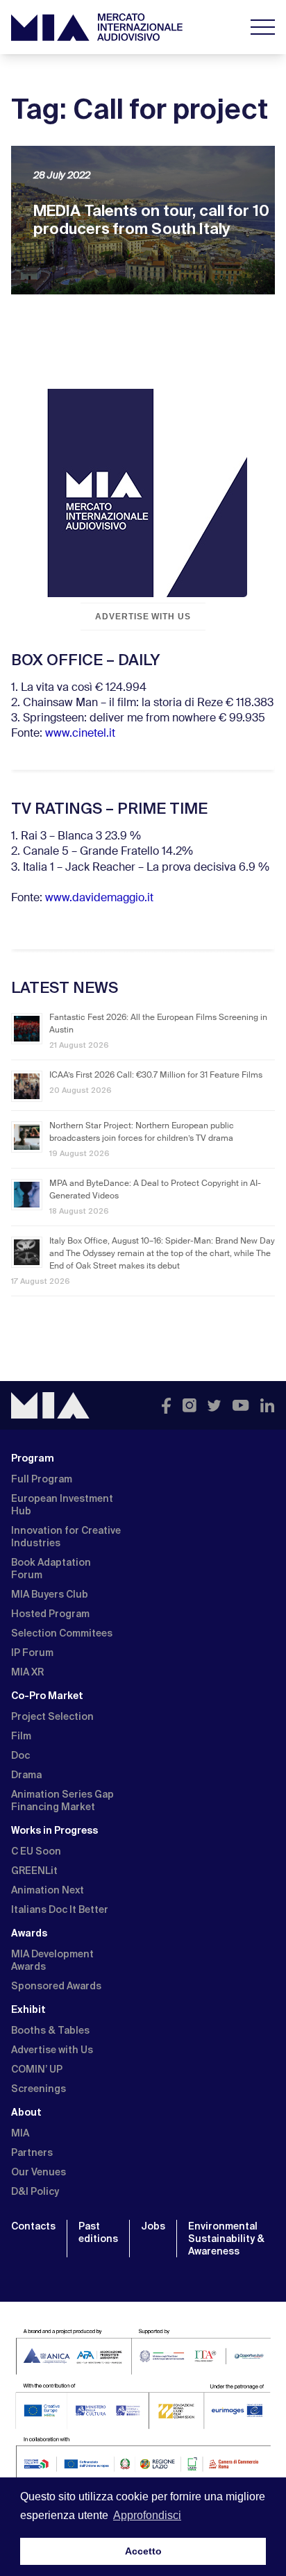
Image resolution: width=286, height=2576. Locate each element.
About (26, 2112)
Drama (26, 1775)
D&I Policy (35, 2191)
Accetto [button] (143, 2551)
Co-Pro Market (47, 1696)
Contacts (33, 2226)
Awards (29, 1933)
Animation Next (48, 1890)
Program (33, 1458)
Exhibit (28, 2009)
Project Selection (52, 1716)
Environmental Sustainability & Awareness (226, 2239)
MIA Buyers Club (50, 1594)
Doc (20, 1755)
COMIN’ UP (37, 2069)
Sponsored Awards (56, 1986)
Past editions (98, 2232)
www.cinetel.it (80, 734)
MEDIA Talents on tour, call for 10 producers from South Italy (151, 220)
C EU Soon (36, 1851)
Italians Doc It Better (60, 1909)
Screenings (39, 2089)
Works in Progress (54, 1830)
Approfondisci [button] (147, 2515)
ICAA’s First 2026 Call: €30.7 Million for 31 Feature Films (156, 1076)
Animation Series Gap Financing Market (62, 1800)
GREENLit (34, 1871)
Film (21, 1736)
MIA (20, 2133)
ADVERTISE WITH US (143, 617)
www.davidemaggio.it (99, 898)
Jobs (153, 2226)
